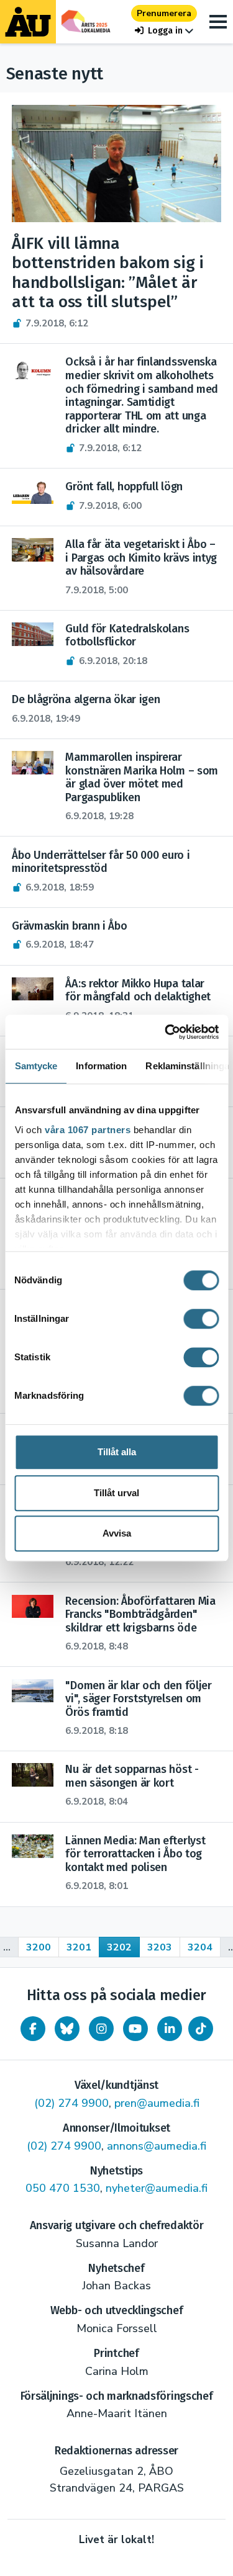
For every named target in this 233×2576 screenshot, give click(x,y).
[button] (164, 31)
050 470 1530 (63, 2188)
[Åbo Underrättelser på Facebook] (33, 2029)
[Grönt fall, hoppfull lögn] (33, 492)
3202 (119, 1947)
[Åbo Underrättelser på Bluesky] (67, 2029)
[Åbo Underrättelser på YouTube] (135, 2029)
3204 (200, 1947)
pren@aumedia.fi (157, 2103)
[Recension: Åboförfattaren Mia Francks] (33, 1607)
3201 (79, 1947)
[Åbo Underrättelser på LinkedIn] (170, 2029)
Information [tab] (101, 1066)
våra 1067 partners (88, 1130)
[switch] (201, 1319)
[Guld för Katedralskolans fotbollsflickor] (33, 634)
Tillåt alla (117, 1452)
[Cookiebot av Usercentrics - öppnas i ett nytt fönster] (166, 1032)
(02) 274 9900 (71, 2103)
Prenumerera (164, 13)
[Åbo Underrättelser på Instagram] (101, 2029)
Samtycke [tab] (36, 1066)
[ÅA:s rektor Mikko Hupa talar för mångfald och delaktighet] (33, 989)
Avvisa (117, 1533)
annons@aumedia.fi (157, 2146)
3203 (160, 1947)
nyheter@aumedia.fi (157, 2188)
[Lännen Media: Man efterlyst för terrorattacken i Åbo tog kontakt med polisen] (33, 1846)
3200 (39, 1947)
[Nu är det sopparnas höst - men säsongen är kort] (33, 1775)
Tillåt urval (116, 1493)
